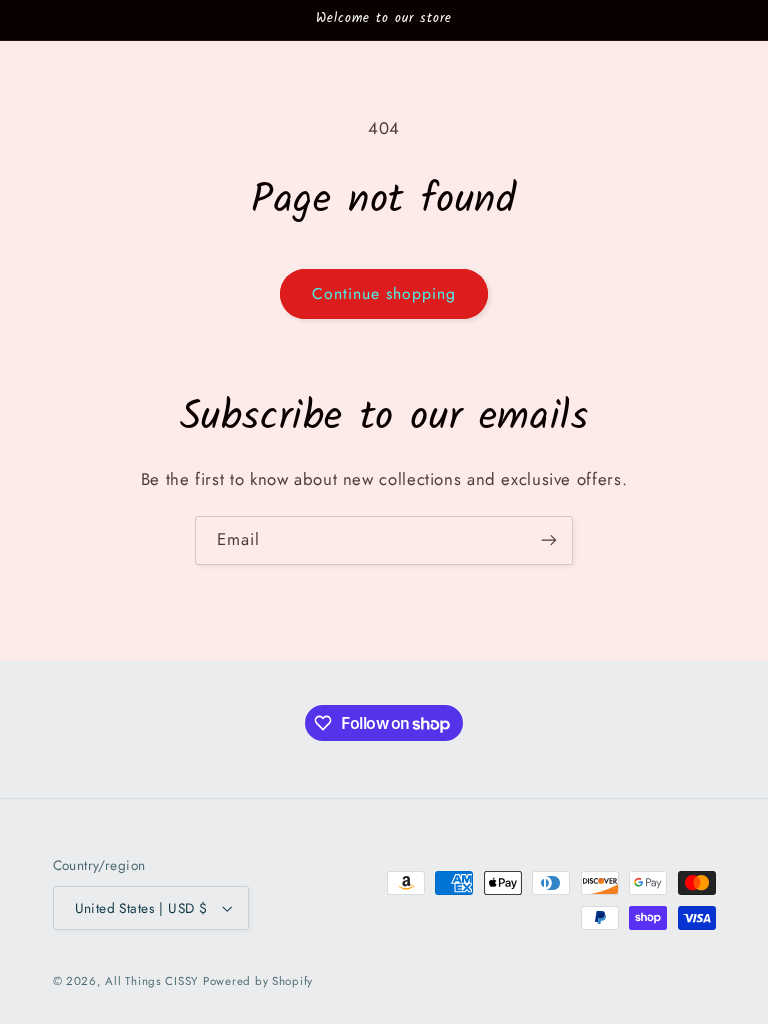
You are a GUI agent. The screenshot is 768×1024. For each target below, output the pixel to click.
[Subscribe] (549, 540)
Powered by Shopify (258, 981)
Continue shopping (384, 293)
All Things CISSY (151, 981)
